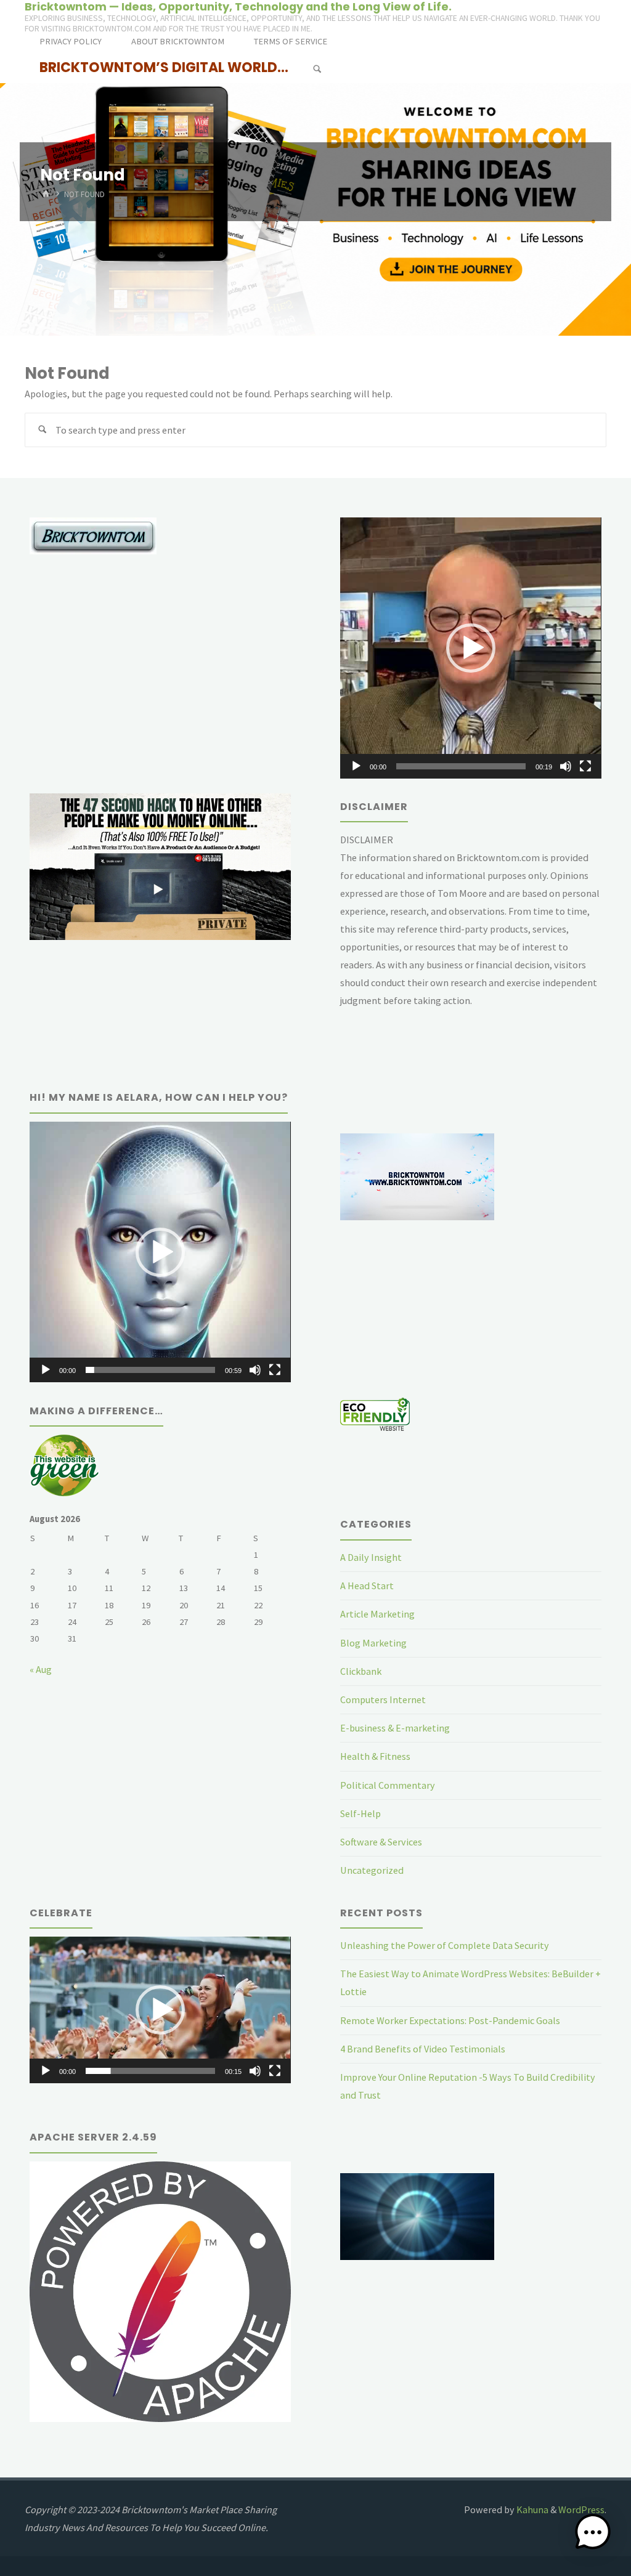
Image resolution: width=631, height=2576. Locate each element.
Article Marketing (377, 1614)
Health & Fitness (375, 1756)
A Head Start (367, 1586)
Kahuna (531, 2509)
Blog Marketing (373, 1643)
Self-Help (360, 1813)
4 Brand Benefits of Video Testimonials (423, 2049)
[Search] (317, 69)
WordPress (581, 2509)
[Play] (356, 766)
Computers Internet (383, 1699)
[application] (470, 648)
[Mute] (566, 766)
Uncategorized (372, 1870)
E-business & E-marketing (395, 1728)
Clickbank (361, 1671)
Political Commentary (388, 1785)
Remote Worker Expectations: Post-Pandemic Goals (450, 2020)
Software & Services (381, 1842)
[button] (471, 648)
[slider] (461, 766)
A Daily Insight (371, 1557)
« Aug (41, 1669)
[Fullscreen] (585, 766)
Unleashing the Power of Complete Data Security (445, 1945)
